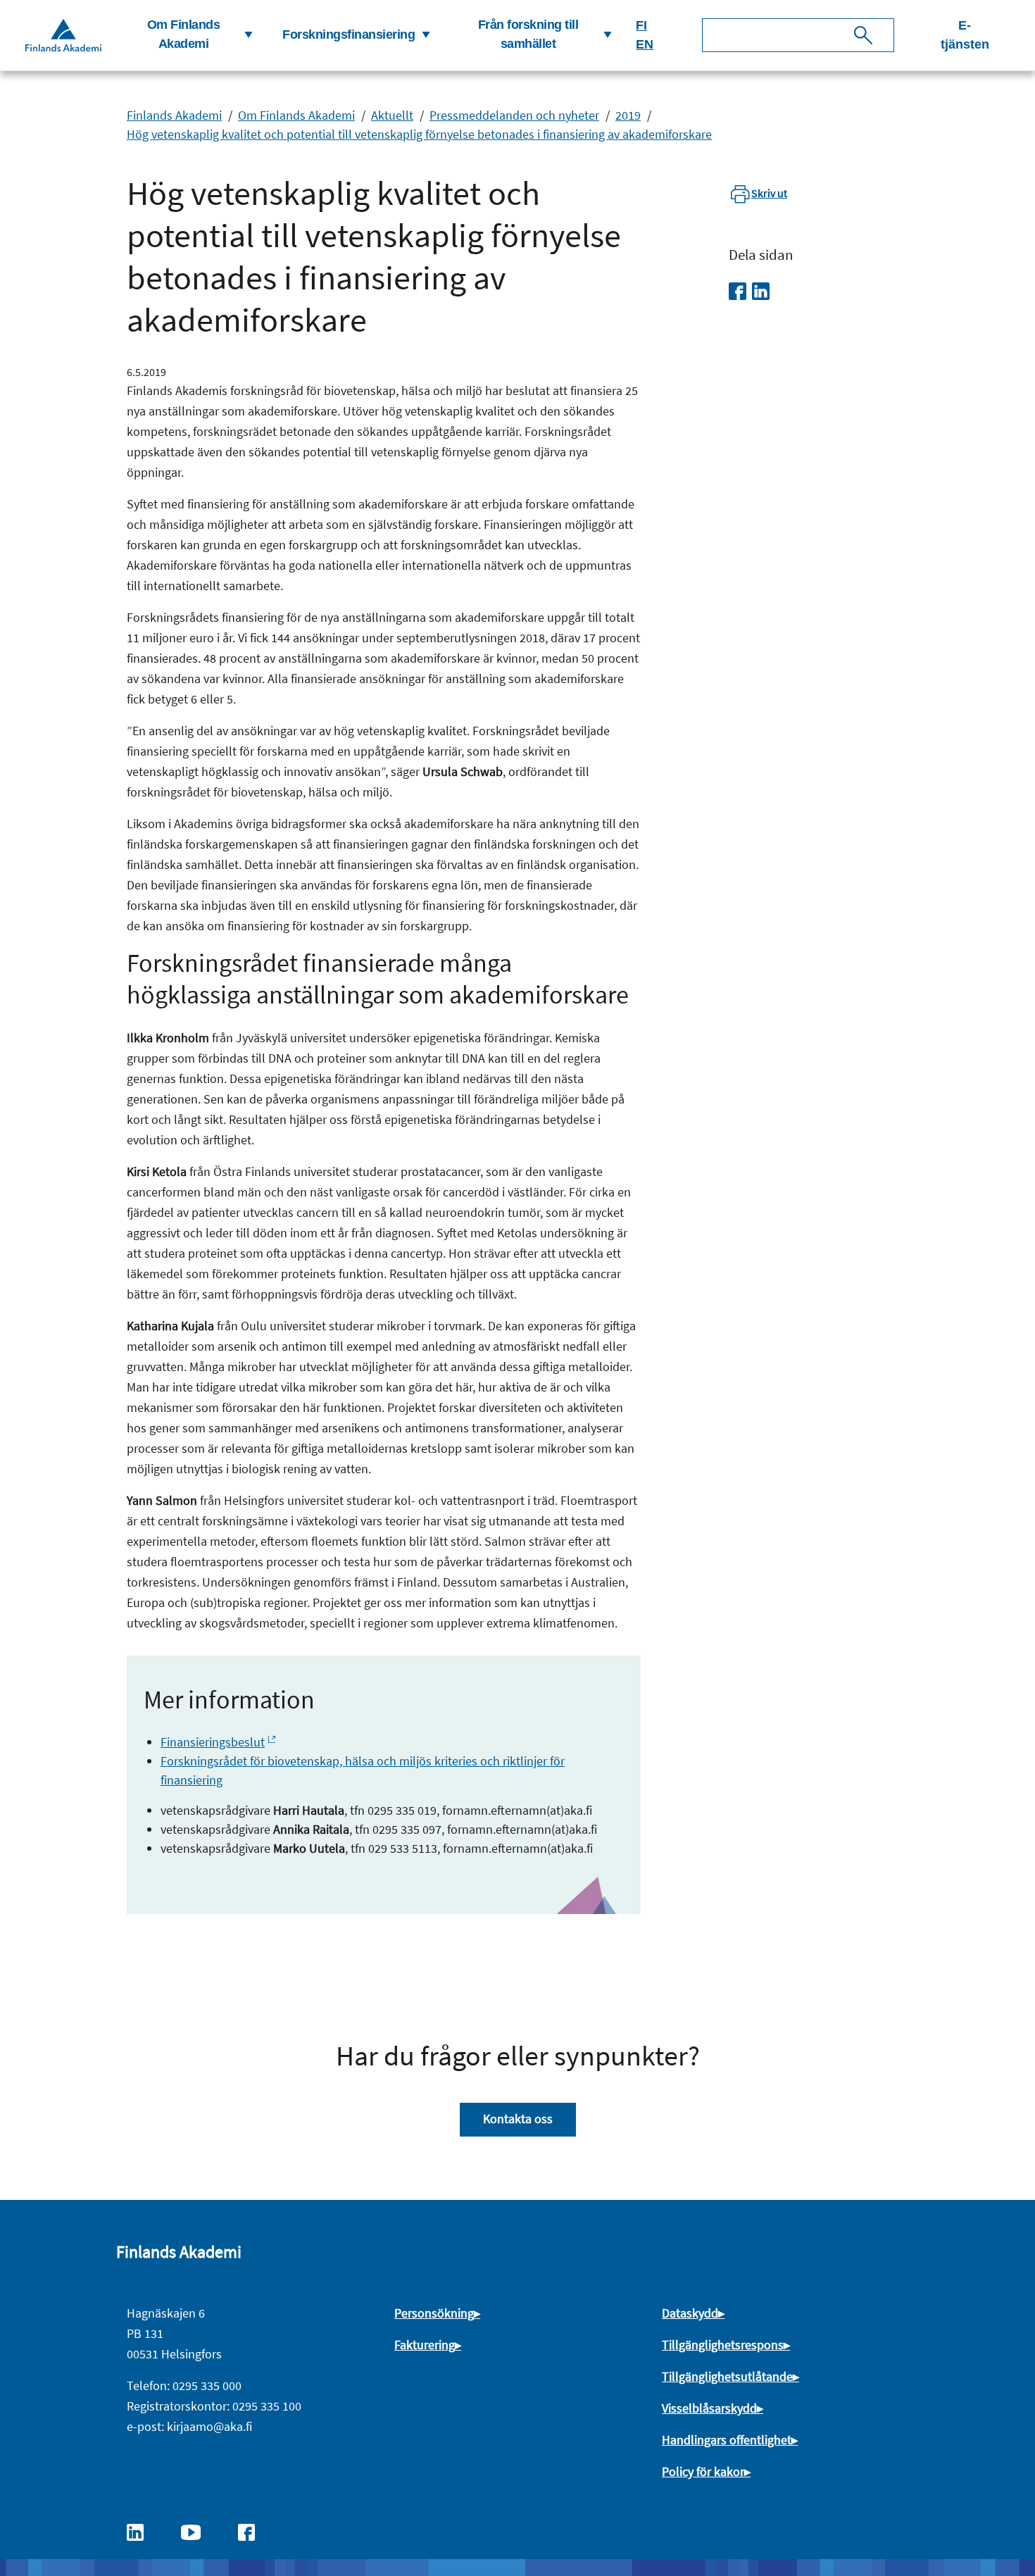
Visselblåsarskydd (709, 2408)
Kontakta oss (518, 2119)
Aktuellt (392, 115)
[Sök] (863, 35)
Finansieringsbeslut (213, 1742)
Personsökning (434, 2313)
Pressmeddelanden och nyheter (514, 115)
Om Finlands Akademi (296, 115)
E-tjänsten (965, 35)
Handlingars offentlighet (727, 2440)
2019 (628, 115)
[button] (189, 35)
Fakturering (425, 2345)
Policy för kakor (703, 2471)
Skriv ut (769, 193)
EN (645, 44)
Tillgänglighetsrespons (723, 2345)
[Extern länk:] (142, 2531)
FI (641, 25)
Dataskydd (690, 2313)
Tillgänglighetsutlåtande (727, 2376)
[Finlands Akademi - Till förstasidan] (63, 35)
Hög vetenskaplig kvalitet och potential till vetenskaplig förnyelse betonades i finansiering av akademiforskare (419, 134)
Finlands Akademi (174, 115)
